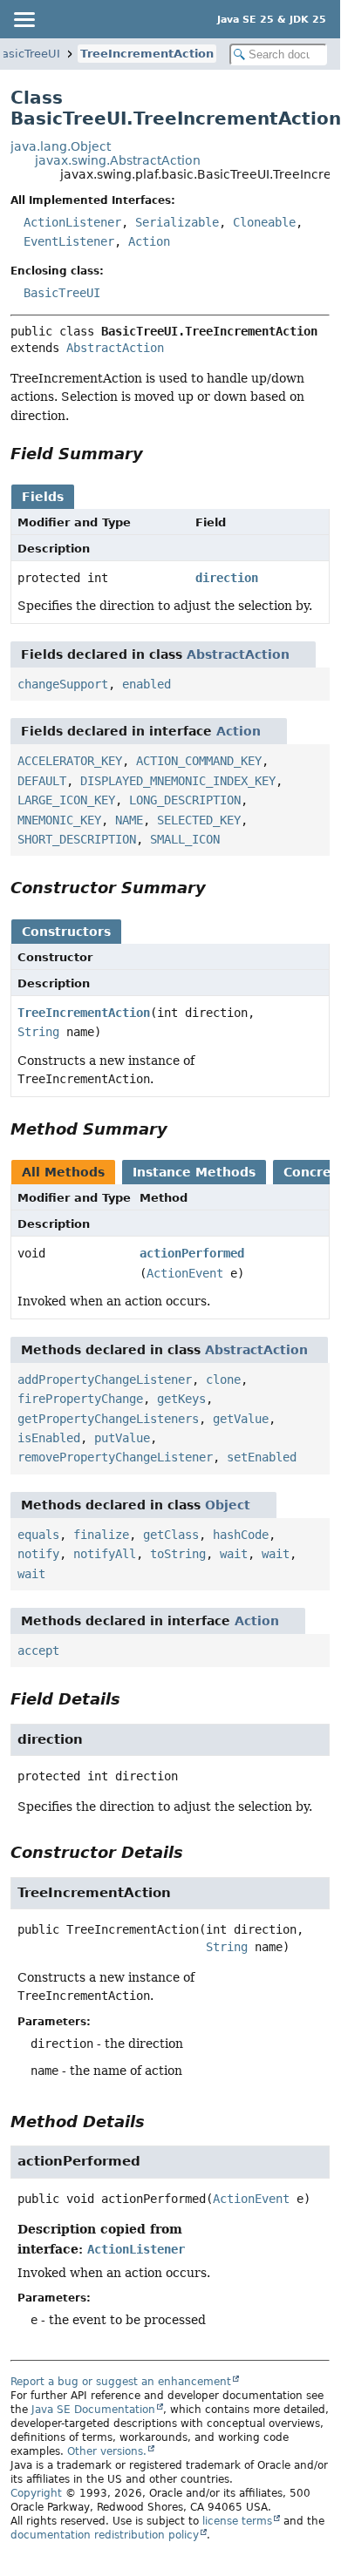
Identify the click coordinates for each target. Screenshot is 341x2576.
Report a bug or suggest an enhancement (121, 2382)
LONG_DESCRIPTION (185, 800)
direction (227, 578)
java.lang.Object (61, 146)
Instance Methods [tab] (194, 1172)
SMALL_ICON (185, 839)
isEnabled (49, 1438)
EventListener (69, 241)
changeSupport (63, 684)
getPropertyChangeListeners (108, 1419)
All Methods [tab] (63, 1172)
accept (38, 1651)
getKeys (181, 1399)
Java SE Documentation (93, 2410)
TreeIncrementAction (147, 54)
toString (178, 1554)
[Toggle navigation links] (24, 19)
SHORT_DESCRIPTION (77, 839)
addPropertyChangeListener (105, 1380)
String (38, 1032)
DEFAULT (42, 781)
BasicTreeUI (62, 293)
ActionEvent (185, 1273)
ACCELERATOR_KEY (70, 761)
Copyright (36, 2493)
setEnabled (262, 1457)
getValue (241, 1419)
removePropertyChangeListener (115, 1457)
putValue (122, 1438)
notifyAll (105, 1554)
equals (38, 1535)
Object (228, 1505)
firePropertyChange (80, 1399)
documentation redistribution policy (105, 2535)
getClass (171, 1535)
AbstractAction (115, 348)
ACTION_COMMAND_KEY (199, 761)
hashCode (241, 1535)
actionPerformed (192, 1253)
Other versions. (107, 2451)
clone (223, 1380)
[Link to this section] (155, 454)
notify (38, 1554)
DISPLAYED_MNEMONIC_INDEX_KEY (178, 781)
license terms (237, 2521)
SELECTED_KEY (199, 820)
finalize (101, 1535)
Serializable (177, 222)
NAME (129, 820)
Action (149, 241)
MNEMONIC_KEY (59, 820)
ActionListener (72, 222)
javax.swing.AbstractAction (118, 160)
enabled (147, 684)
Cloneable (264, 222)
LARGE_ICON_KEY (66, 800)
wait (234, 1554)
